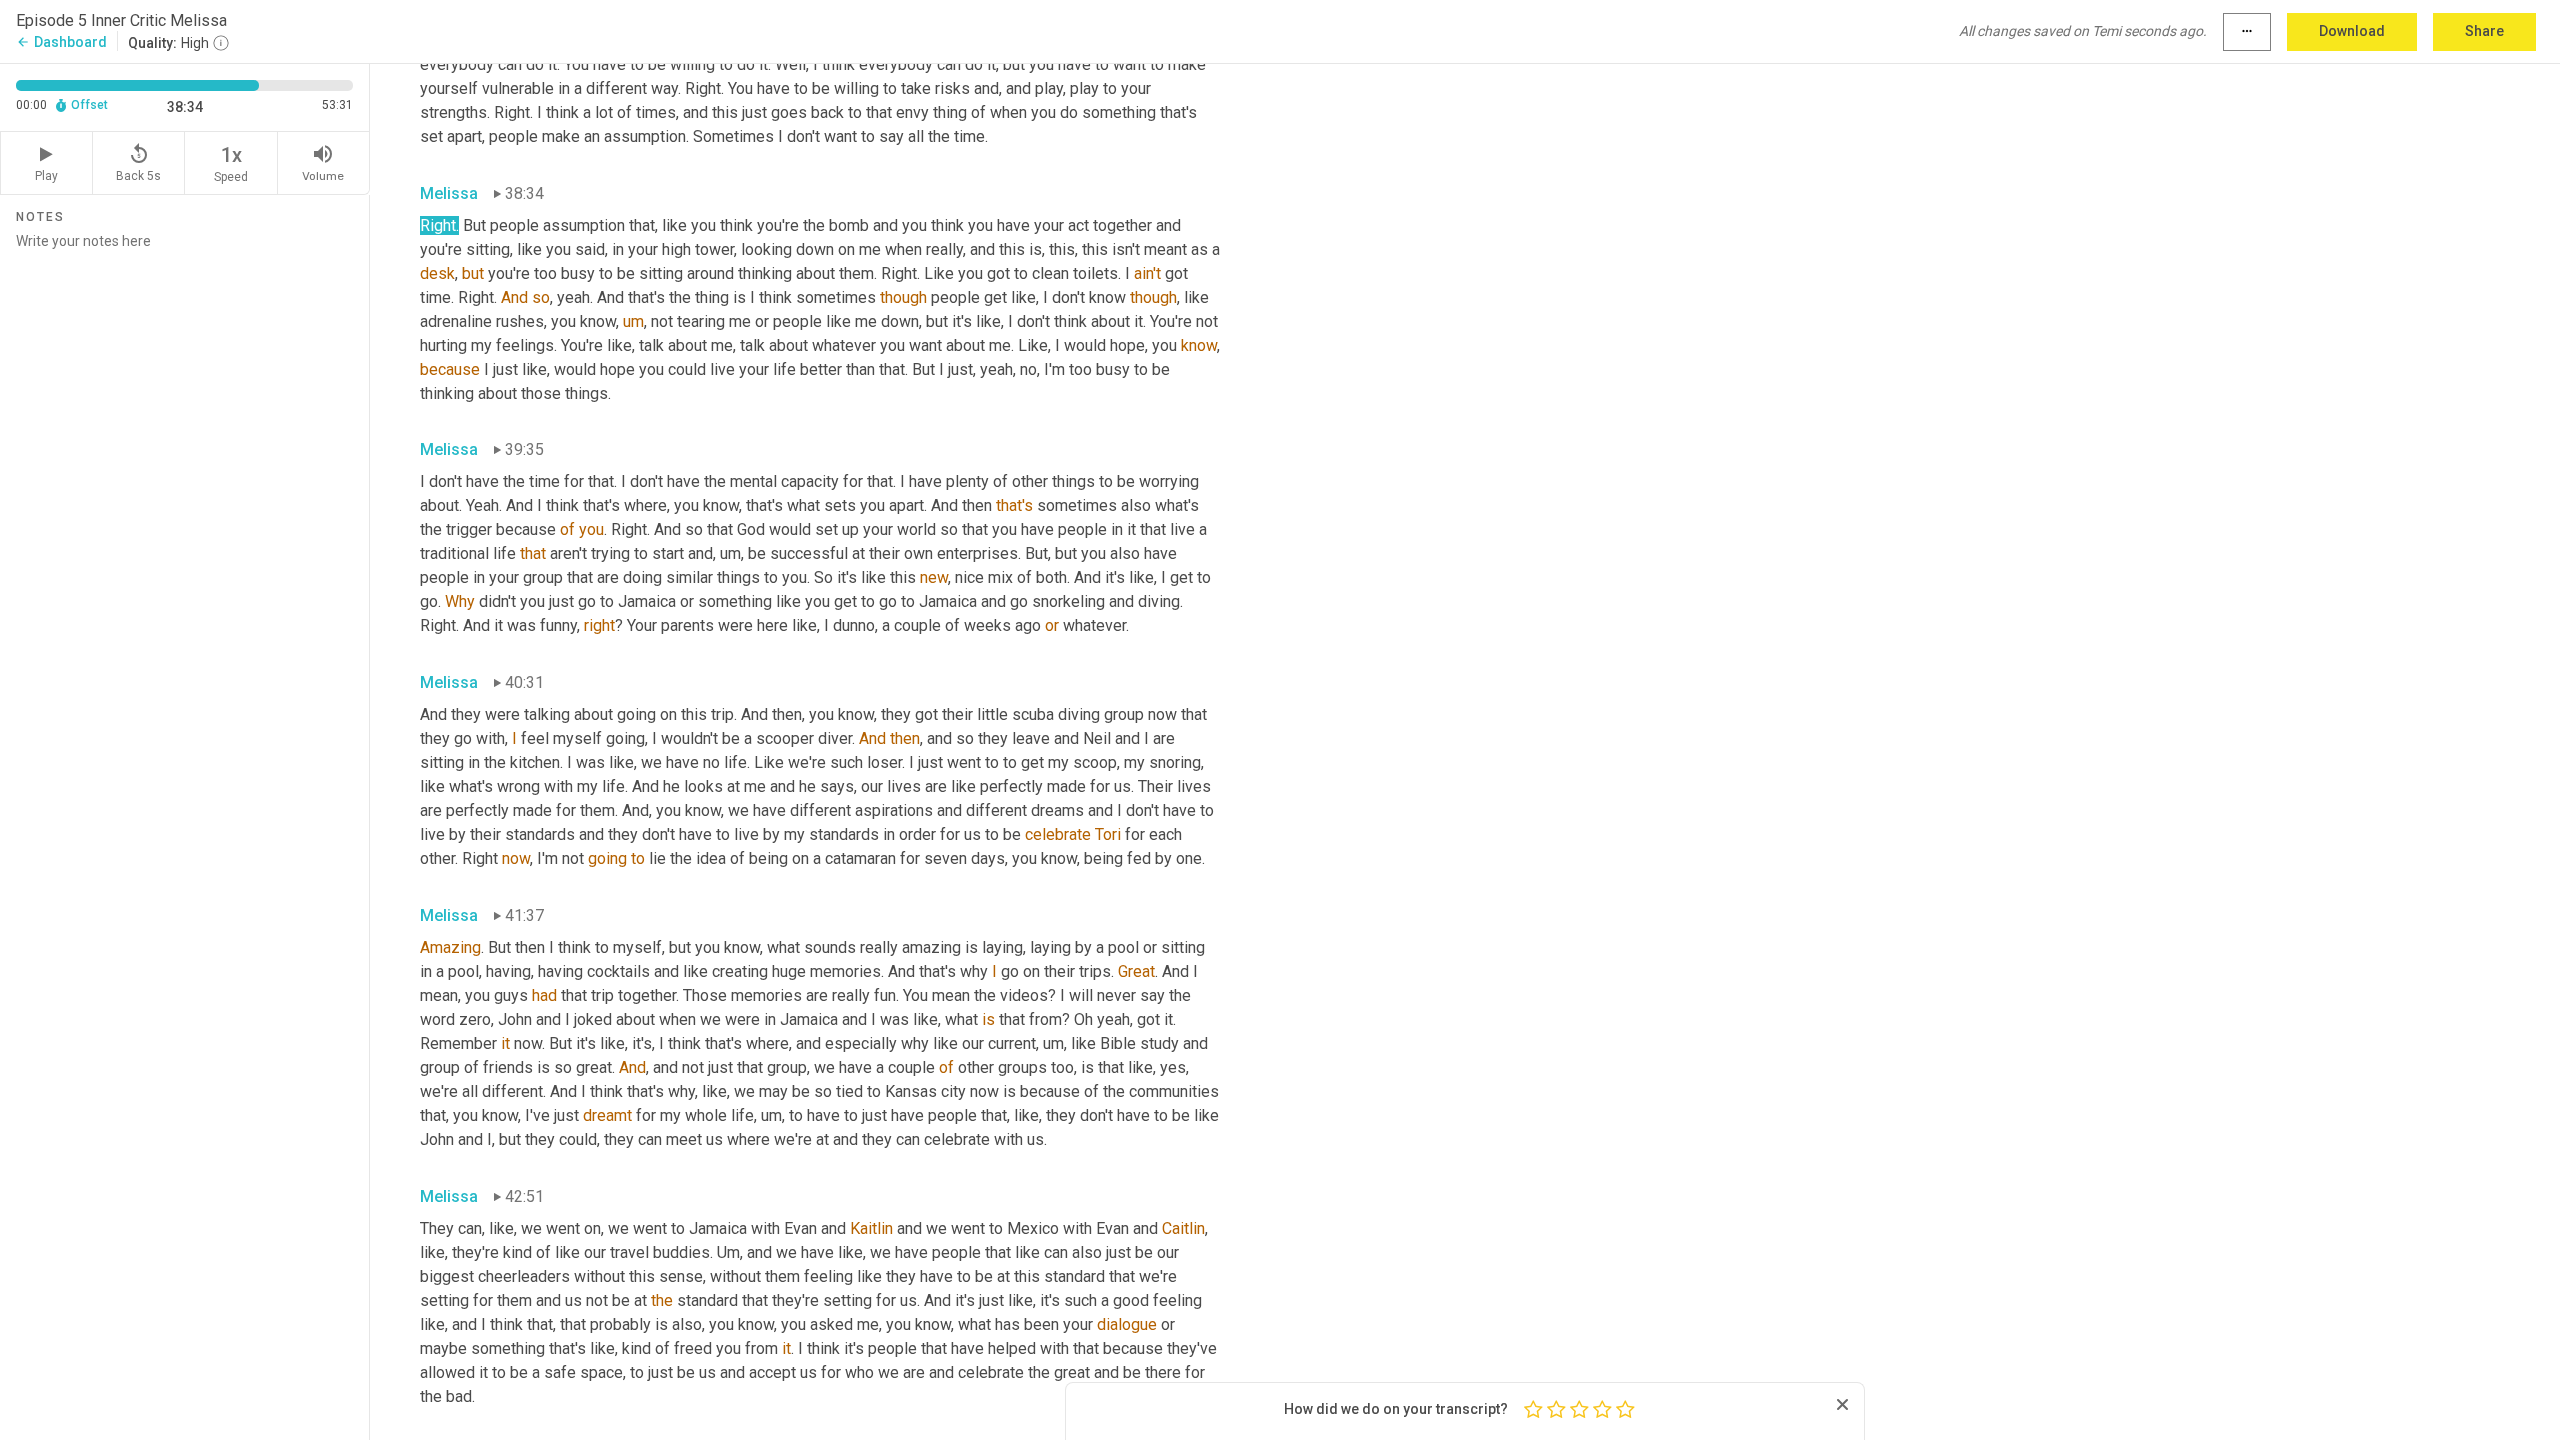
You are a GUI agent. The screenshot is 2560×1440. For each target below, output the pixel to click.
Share (2484, 31)
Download (2352, 31)
